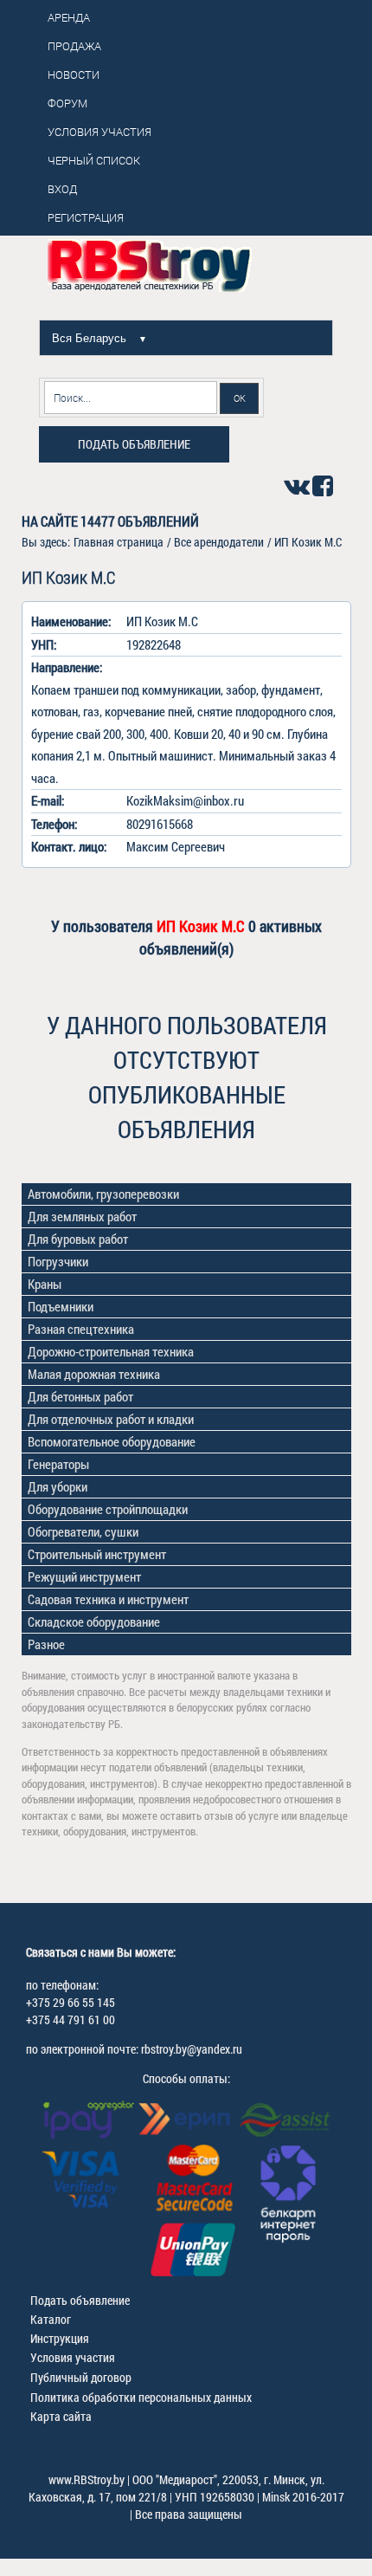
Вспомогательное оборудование (112, 1441)
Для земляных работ (82, 1216)
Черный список (94, 160)
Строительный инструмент (97, 1554)
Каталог (51, 2319)
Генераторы (58, 1464)
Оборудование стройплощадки (108, 1509)
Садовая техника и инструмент (108, 1599)
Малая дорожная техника (94, 1374)
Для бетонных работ (80, 1396)
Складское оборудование (94, 1621)
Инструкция (60, 2338)
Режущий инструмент (84, 1576)
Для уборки (58, 1486)
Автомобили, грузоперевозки (103, 1194)
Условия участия (73, 2357)
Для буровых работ (78, 1239)
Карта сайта (61, 2416)
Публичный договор (81, 2377)
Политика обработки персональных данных (141, 2397)
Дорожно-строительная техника (111, 1351)
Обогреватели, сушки (83, 1531)
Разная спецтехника (81, 1329)
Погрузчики (58, 1261)
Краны (45, 1284)
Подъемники (61, 1306)
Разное (46, 1644)
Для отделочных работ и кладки (111, 1419)
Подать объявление (134, 444)
